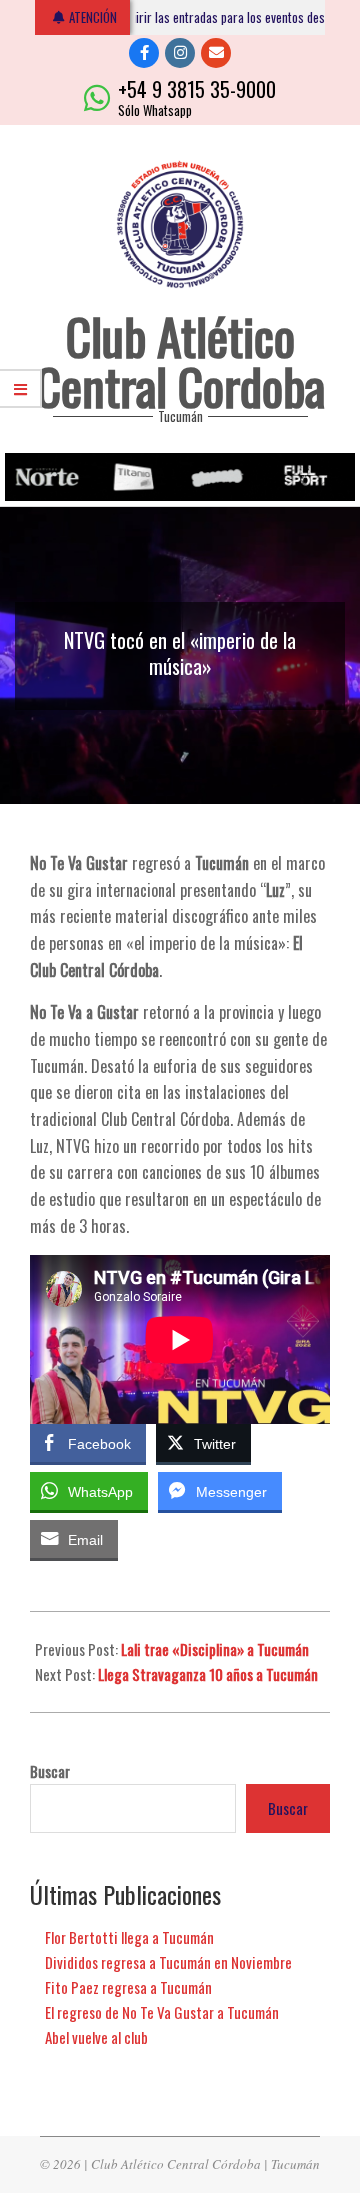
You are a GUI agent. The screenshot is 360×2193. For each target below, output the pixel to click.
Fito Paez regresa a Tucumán (128, 1987)
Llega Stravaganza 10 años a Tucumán (208, 1674)
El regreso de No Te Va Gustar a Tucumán (162, 2012)
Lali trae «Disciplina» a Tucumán (215, 1649)
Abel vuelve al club (96, 2037)
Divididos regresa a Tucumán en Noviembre (168, 1962)
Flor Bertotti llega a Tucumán (129, 1937)
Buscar (50, 1771)
